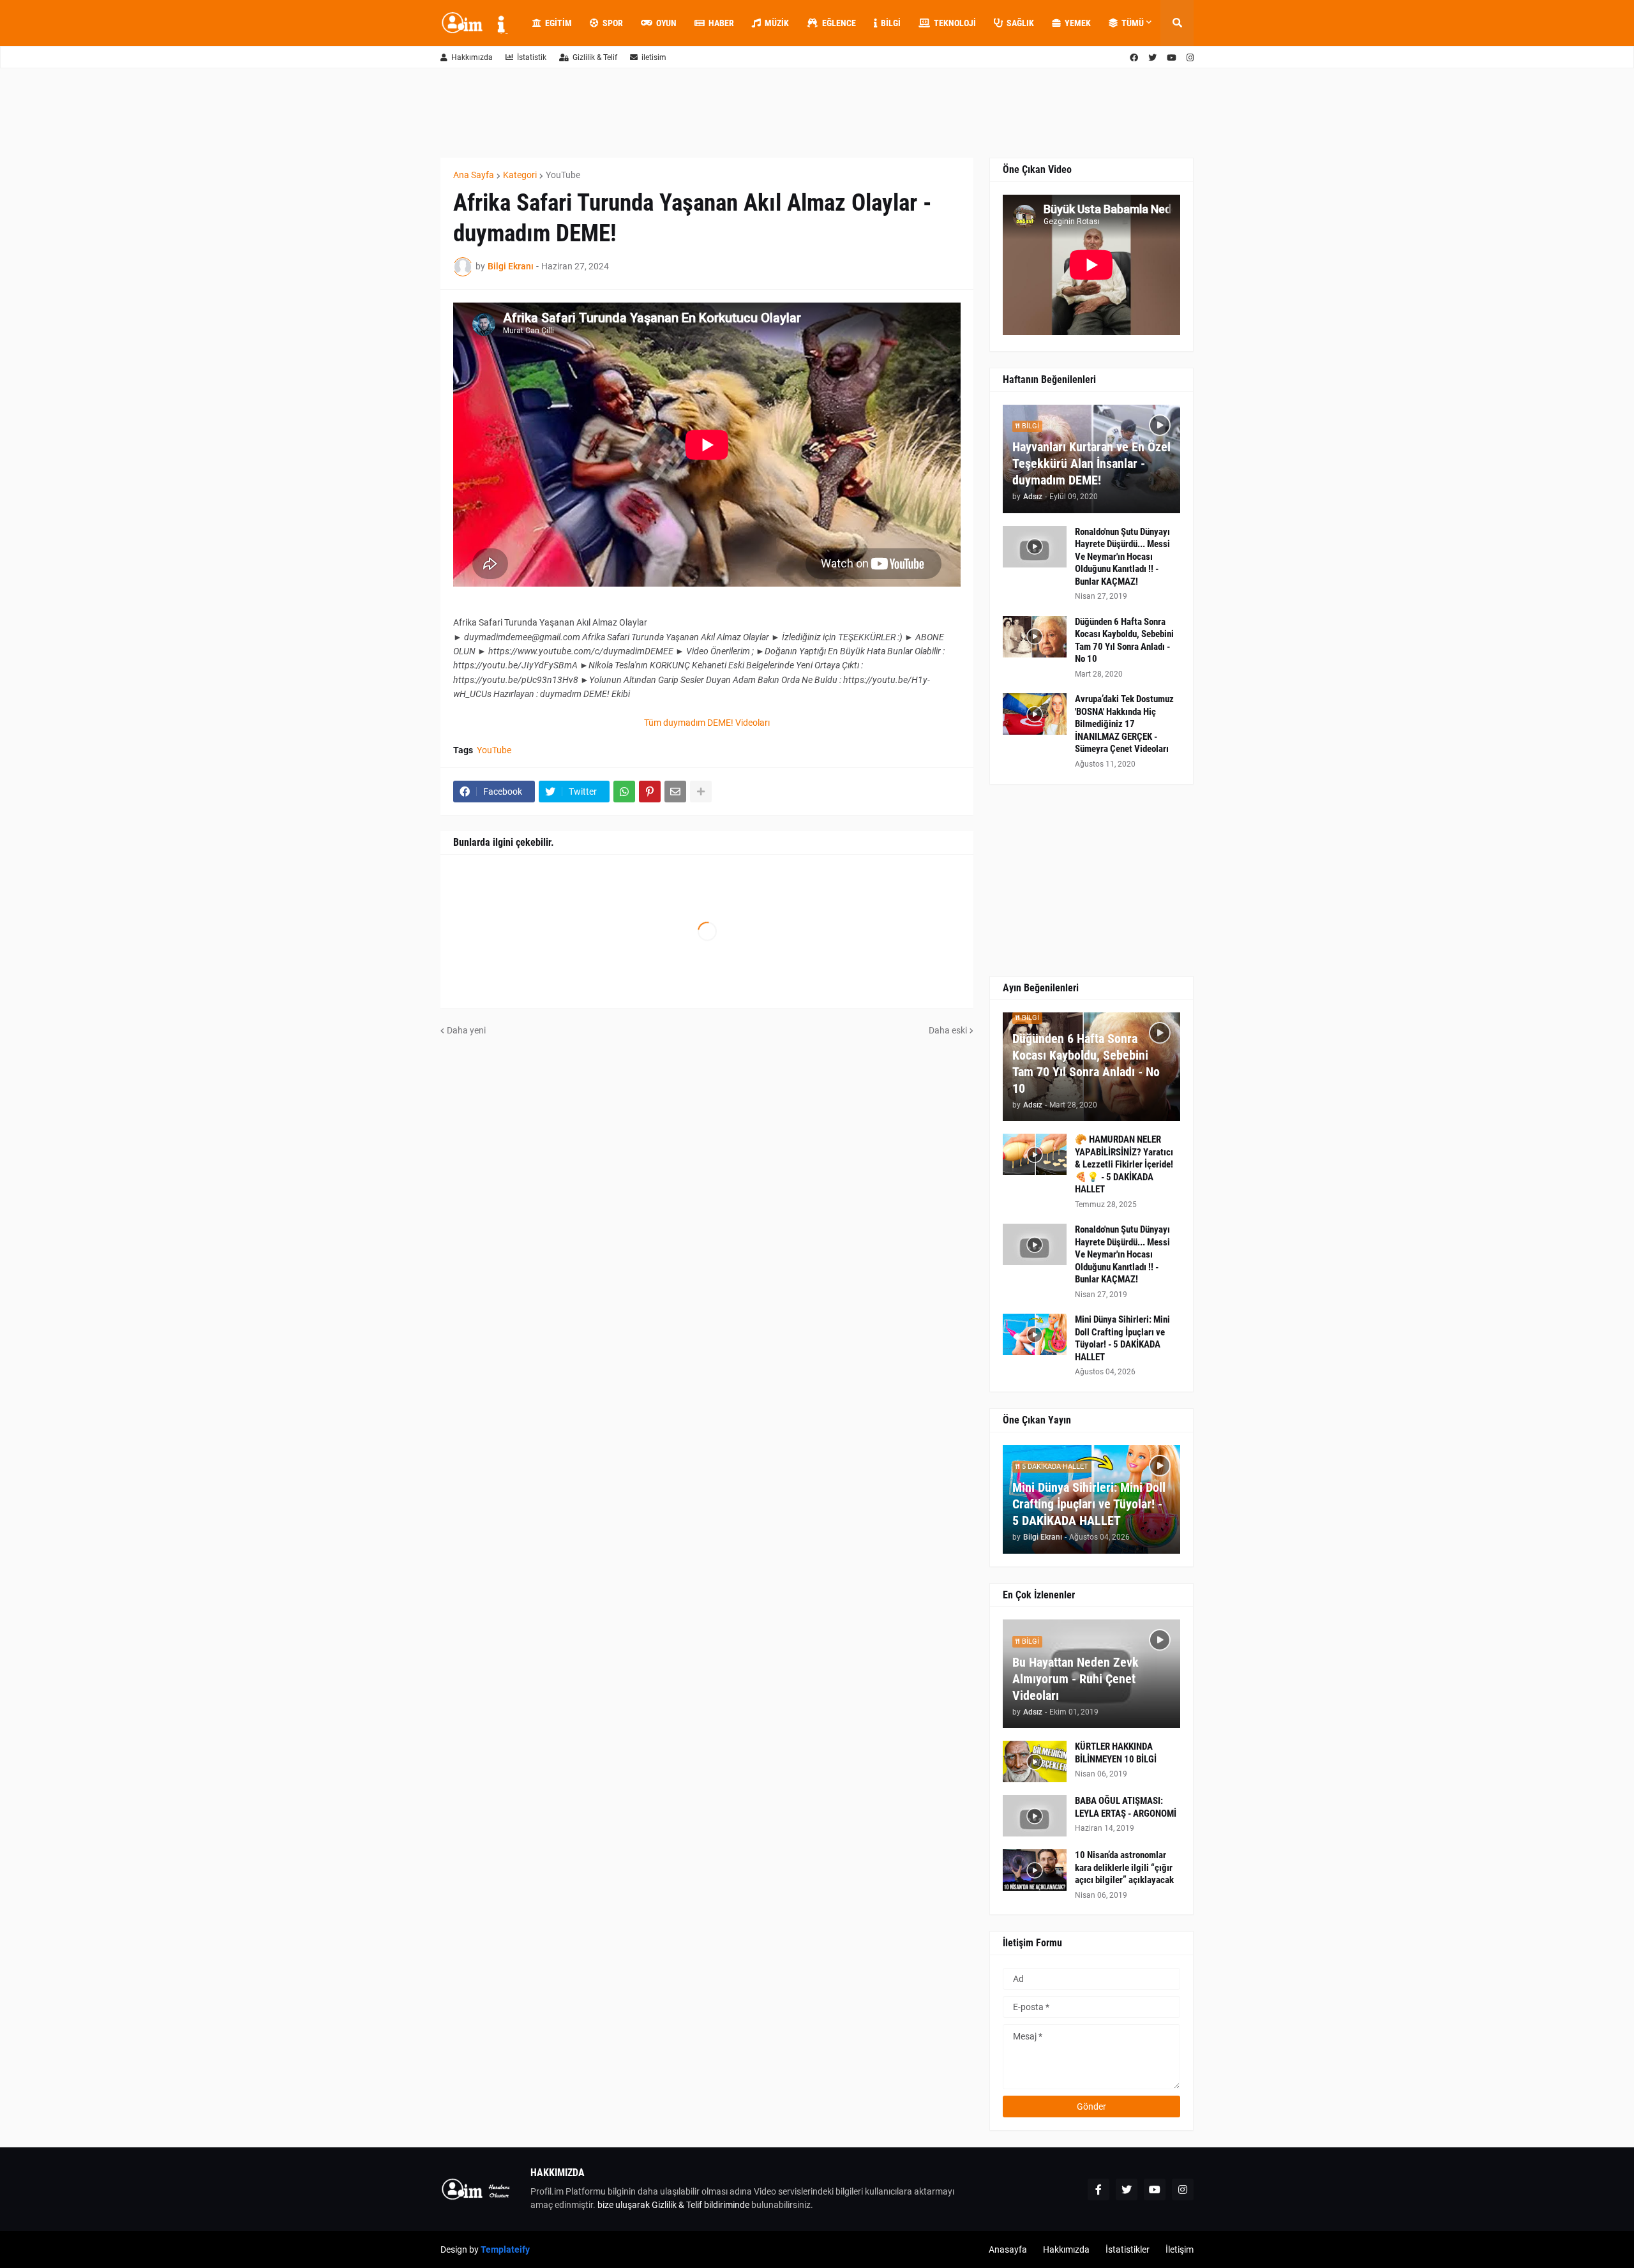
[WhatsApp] (624, 792)
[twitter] (1152, 58)
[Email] (675, 792)
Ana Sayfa (474, 175)
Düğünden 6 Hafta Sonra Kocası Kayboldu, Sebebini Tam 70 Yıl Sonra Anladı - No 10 (1124, 641)
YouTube (563, 175)
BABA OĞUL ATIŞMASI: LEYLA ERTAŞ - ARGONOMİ (1126, 1807)
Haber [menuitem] (721, 23)
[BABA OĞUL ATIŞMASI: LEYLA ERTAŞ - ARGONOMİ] (1035, 1816)
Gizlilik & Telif (595, 57)
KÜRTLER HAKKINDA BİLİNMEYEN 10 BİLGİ (1116, 1753)
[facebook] (1134, 58)
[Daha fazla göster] (701, 792)
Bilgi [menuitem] (891, 23)
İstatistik (532, 57)
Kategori (520, 175)
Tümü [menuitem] (1133, 23)
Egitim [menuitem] (558, 23)
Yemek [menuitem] (1078, 23)
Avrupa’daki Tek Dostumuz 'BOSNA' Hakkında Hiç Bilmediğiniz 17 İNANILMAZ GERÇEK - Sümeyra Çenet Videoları (1124, 724)
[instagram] (1190, 58)
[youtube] (1172, 58)
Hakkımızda (472, 57)
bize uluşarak (624, 2205)
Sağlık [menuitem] (1020, 23)
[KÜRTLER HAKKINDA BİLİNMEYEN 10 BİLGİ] (1035, 1761)
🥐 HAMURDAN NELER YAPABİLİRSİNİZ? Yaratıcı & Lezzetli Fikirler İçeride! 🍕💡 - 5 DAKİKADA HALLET (1124, 1164)
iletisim (654, 57)
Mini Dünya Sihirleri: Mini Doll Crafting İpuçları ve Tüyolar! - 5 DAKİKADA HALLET (1122, 1338)
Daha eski (948, 1030)
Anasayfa (1008, 2249)
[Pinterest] (650, 792)
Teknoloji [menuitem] (955, 23)
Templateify (505, 2249)
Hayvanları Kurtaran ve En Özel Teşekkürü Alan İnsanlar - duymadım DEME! (1091, 463)
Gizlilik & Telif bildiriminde (701, 2205)
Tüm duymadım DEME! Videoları (707, 723)
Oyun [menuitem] (666, 23)
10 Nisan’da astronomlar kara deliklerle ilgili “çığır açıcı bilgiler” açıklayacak (1124, 1867)
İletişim (1180, 2249)
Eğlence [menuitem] (839, 23)
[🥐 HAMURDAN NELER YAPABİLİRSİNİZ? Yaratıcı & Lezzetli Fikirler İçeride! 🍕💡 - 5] (1035, 1154)
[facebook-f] (1098, 2189)
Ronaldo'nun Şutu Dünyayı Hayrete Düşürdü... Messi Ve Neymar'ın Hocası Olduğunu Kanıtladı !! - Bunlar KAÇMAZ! (1122, 557)
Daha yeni (466, 1030)
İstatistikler (1128, 2249)
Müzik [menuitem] (777, 23)
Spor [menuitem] (613, 23)
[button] (1177, 23)
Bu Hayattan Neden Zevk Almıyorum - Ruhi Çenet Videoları (1076, 1679)
